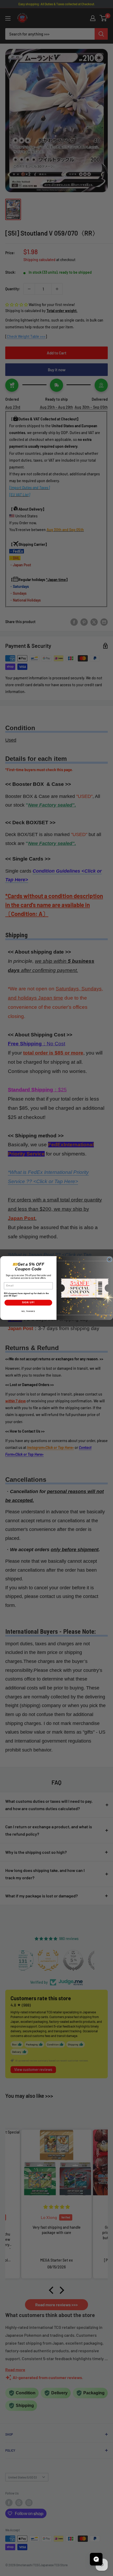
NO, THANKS (28, 1311)
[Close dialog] (109, 1260)
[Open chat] (96, 2559)
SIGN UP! (28, 1302)
